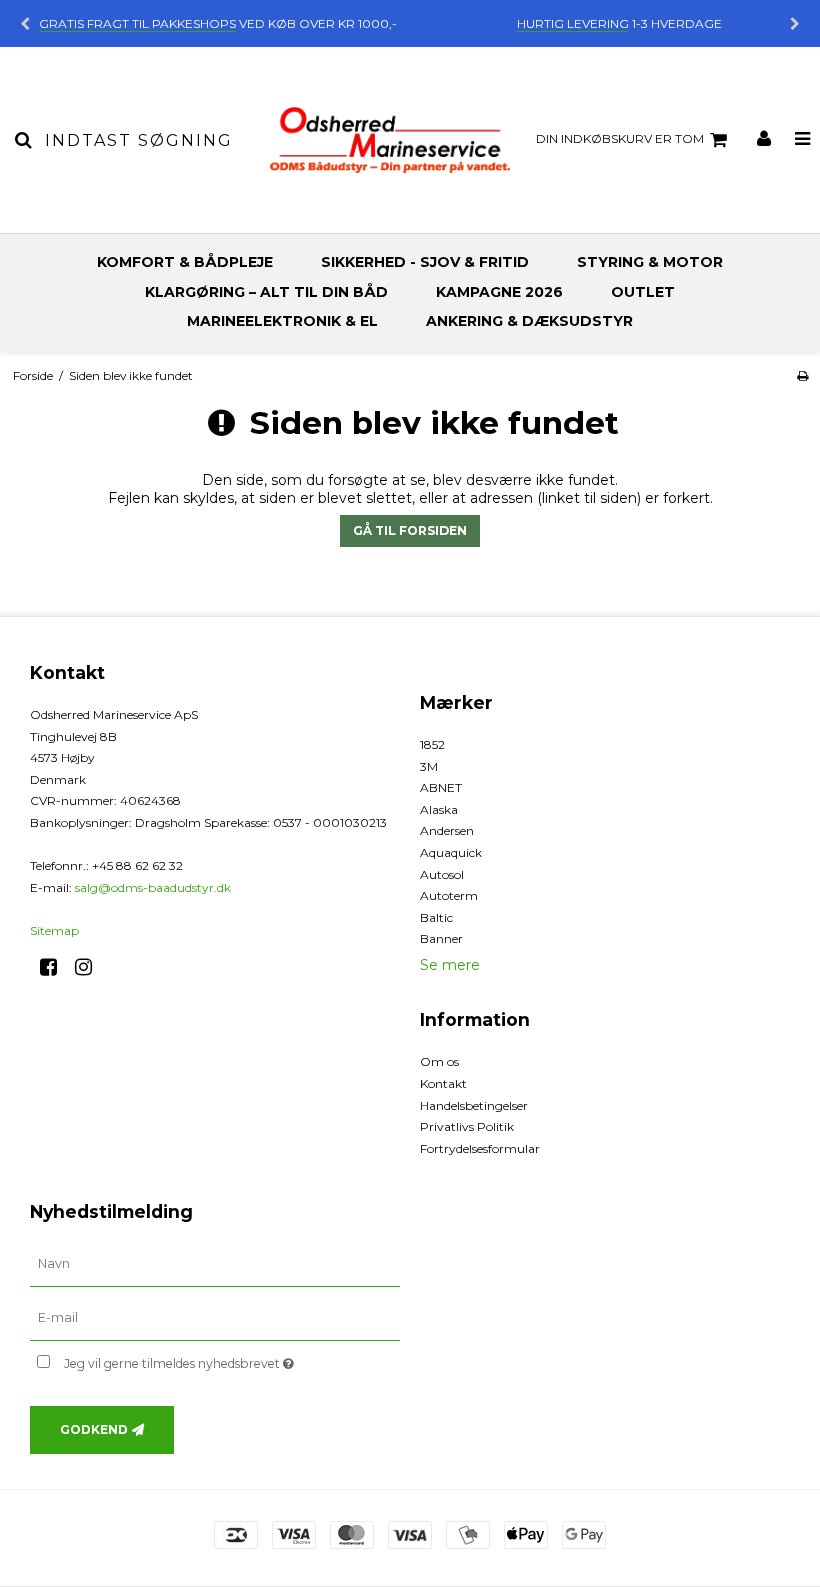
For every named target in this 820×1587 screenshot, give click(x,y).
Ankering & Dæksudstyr (529, 321)
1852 (432, 744)
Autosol (442, 874)
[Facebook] (55, 967)
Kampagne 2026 (499, 292)
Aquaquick (451, 852)
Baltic (436, 917)
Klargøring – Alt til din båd (266, 292)
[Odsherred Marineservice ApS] (390, 140)
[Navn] (215, 1264)
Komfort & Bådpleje (185, 262)
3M (429, 766)
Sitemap (54, 930)
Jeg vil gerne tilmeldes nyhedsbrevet (229, 1359)
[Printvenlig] (802, 375)
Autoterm (449, 895)
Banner (441, 938)
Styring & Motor (650, 262)
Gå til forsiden (410, 530)
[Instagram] (90, 967)
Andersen (447, 830)
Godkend (94, 1429)
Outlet (643, 292)
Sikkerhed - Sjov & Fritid (425, 262)
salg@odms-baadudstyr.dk (153, 887)
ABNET (441, 787)
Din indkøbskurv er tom (620, 138)
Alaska (439, 809)
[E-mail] (215, 1318)
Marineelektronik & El (282, 321)
